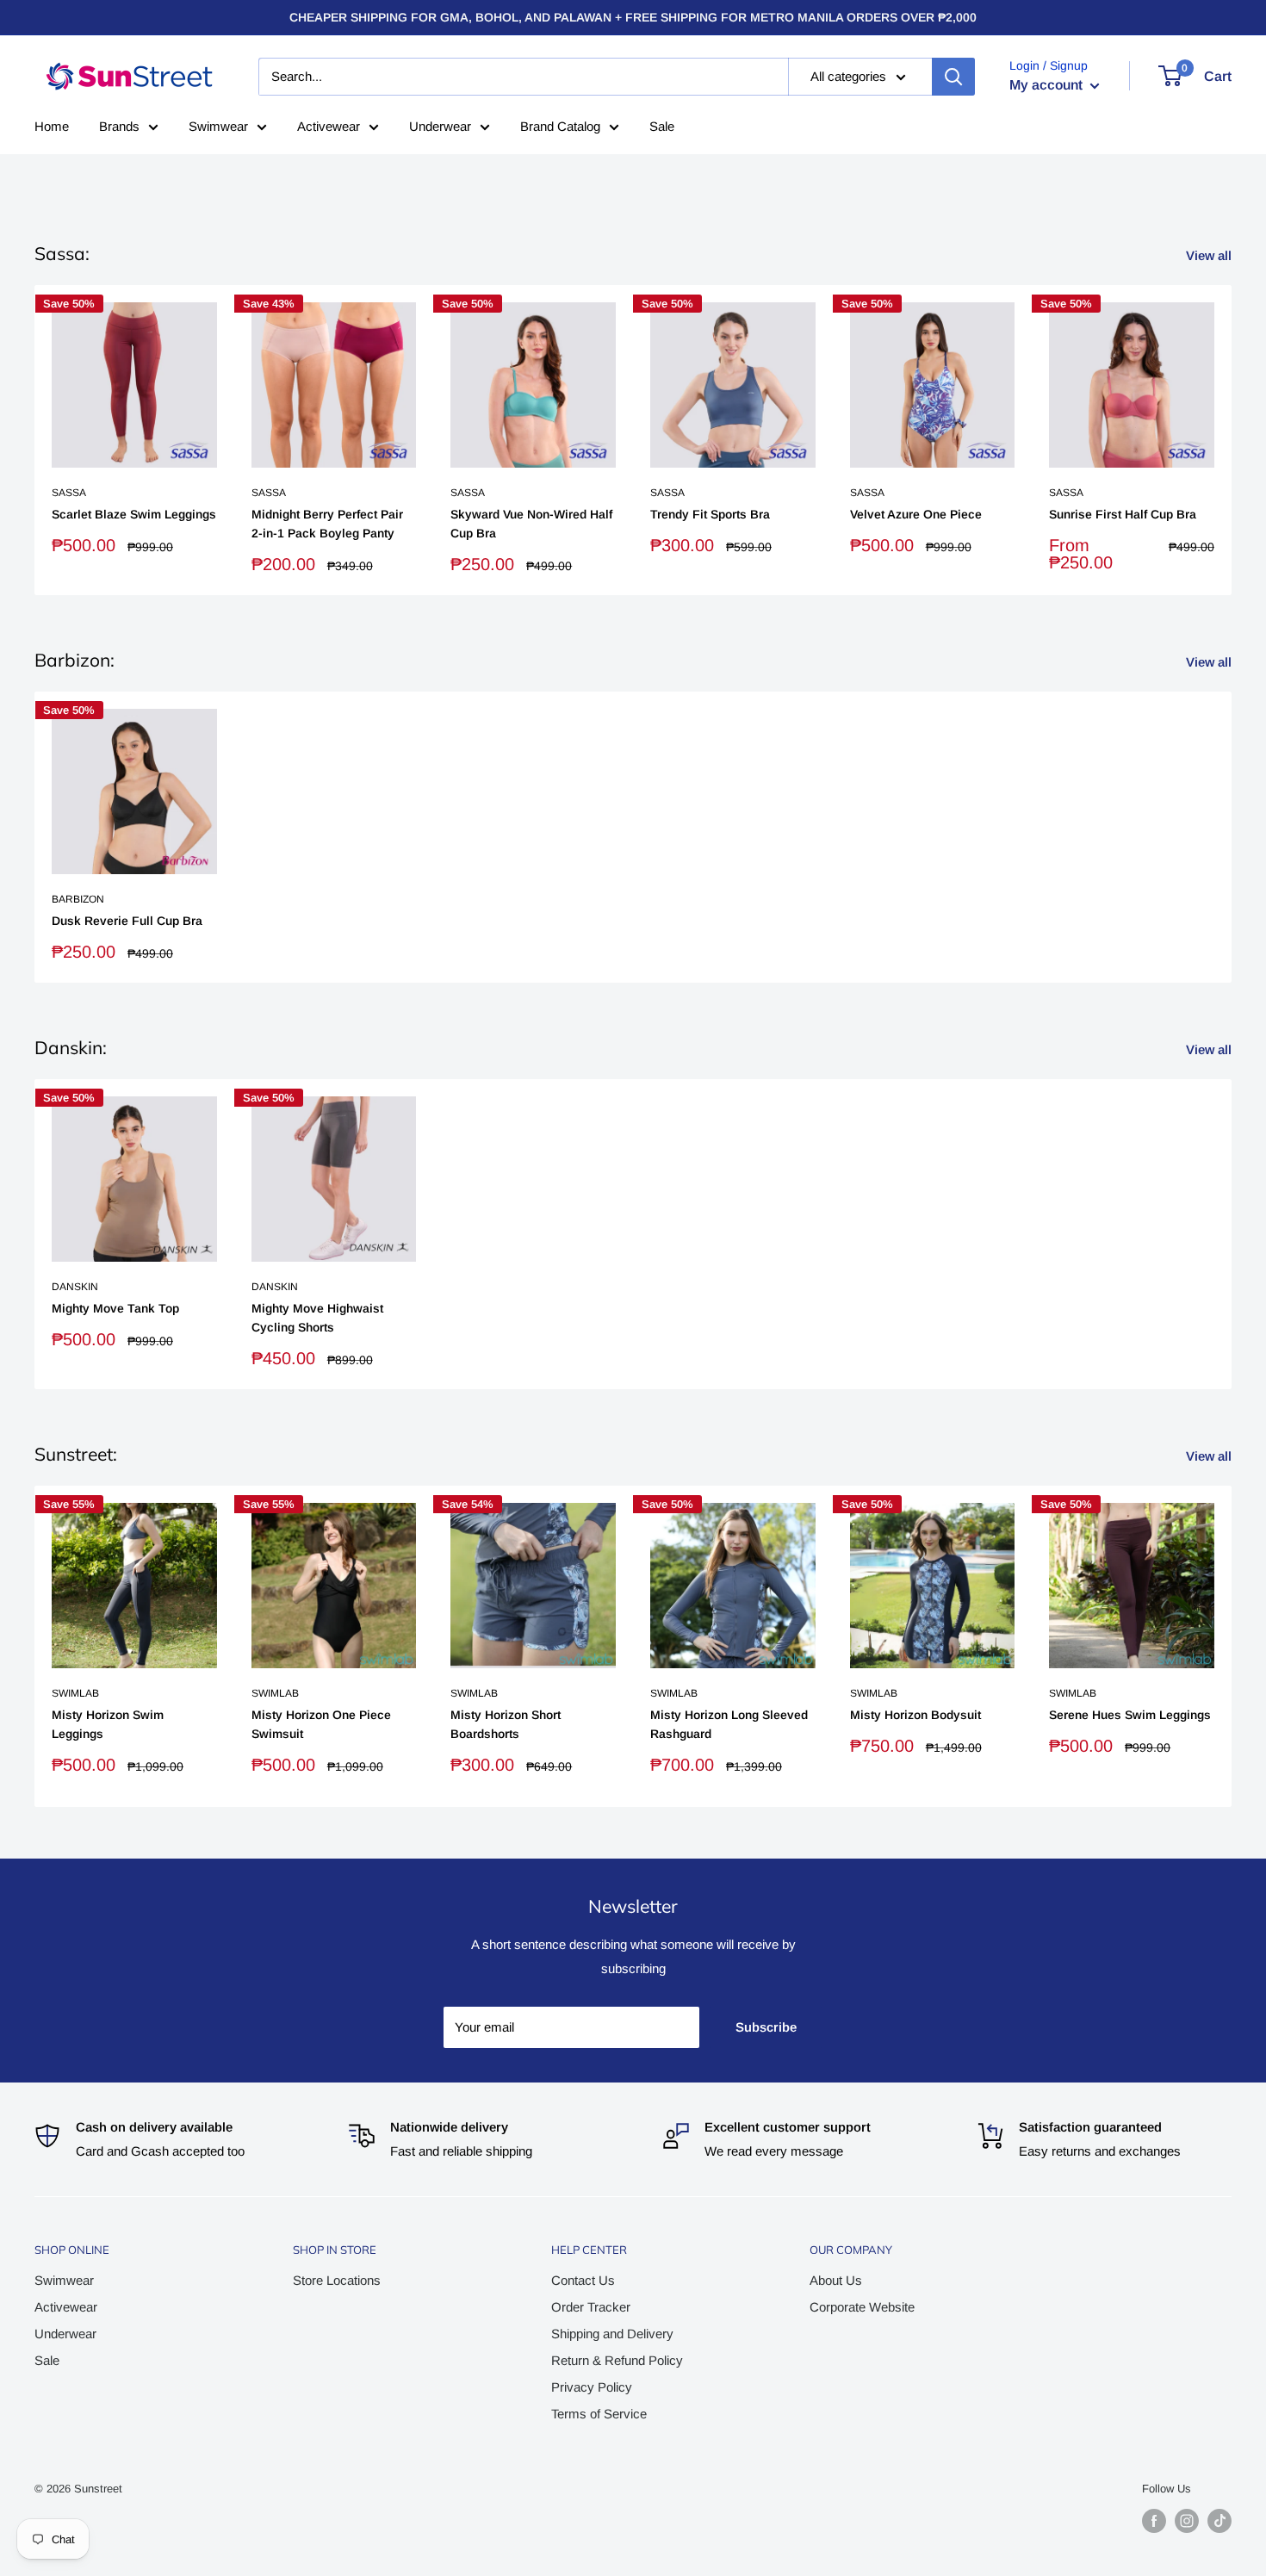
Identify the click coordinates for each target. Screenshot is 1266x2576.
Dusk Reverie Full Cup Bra (127, 921)
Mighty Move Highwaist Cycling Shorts (317, 1318)
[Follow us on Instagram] (1187, 2521)
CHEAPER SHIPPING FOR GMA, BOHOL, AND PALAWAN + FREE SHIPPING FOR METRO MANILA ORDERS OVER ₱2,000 (633, 17)
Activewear (329, 126)
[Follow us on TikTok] (1219, 2521)
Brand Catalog (560, 126)
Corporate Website (862, 2307)
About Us (836, 2280)
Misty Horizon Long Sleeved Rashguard (729, 1724)
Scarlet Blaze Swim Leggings (134, 515)
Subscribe (766, 2027)
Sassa (69, 493)
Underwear (440, 126)
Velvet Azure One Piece (916, 515)
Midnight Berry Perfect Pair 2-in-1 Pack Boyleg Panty (327, 525)
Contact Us (583, 2280)
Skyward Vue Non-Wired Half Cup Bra (531, 525)
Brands (119, 126)
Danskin (75, 1287)
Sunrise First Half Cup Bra (1123, 515)
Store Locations (337, 2280)
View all (1210, 255)
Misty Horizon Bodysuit (915, 1715)
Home (52, 126)
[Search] (953, 77)
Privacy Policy (592, 2387)
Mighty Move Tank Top (115, 1308)
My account (1048, 85)
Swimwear (218, 126)
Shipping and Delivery (612, 2334)
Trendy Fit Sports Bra (710, 515)
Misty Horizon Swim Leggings (108, 1724)
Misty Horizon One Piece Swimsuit (321, 1724)
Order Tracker (591, 2307)
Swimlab (75, 1692)
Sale (662, 126)
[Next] (1232, 441)
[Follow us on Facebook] (1154, 2521)
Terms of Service (599, 2414)
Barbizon (78, 899)
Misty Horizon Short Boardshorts (506, 1724)
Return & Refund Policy (617, 2360)
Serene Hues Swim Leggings (1130, 1715)
